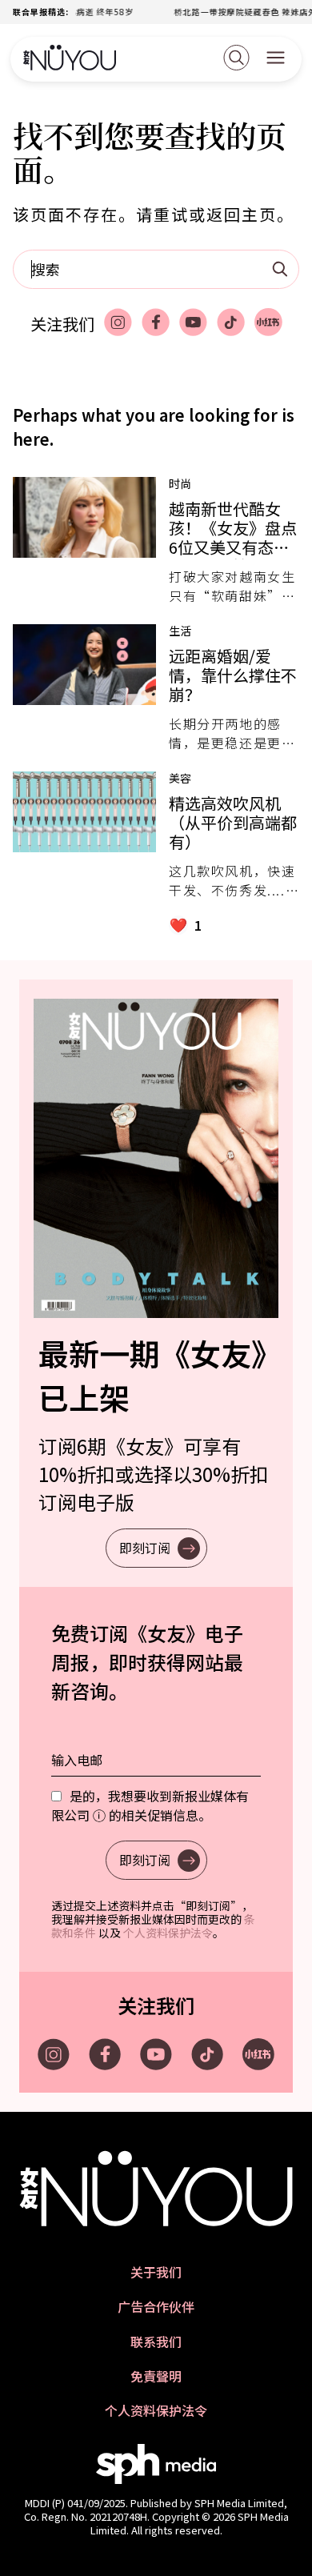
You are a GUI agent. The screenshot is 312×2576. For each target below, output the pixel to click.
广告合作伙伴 (156, 2307)
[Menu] (276, 59)
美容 (180, 778)
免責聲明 (156, 2376)
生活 (180, 631)
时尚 (180, 483)
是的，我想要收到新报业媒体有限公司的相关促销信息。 (150, 1805)
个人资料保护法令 (168, 1933)
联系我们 (156, 2342)
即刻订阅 (145, 1548)
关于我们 (156, 2272)
